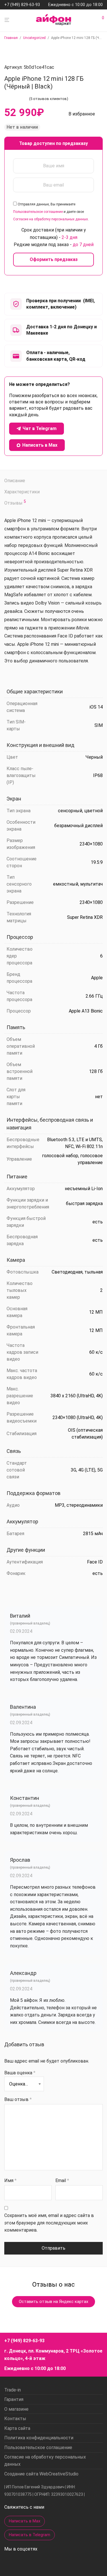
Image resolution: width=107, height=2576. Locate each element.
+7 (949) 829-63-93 (22, 5)
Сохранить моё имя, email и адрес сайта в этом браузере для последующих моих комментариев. (49, 2223)
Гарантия (14, 2399)
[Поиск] (94, 20)
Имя (10, 2180)
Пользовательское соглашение (38, 212)
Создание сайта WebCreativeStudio (41, 2474)
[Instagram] (7, 2562)
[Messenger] (19, 2563)
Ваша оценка (20, 2073)
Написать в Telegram (30, 2535)
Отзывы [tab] (15, 503)
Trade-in (13, 2390)
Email (62, 2180)
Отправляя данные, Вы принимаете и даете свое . (51, 212)
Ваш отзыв (18, 2099)
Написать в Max (25, 2521)
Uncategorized (34, 38)
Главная (11, 38)
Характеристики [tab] (22, 492)
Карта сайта (17, 2428)
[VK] (41, 2562)
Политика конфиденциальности (39, 2438)
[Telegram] (31, 2562)
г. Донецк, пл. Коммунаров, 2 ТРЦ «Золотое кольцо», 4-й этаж (53, 2355)
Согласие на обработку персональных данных (51, 219)
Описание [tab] (15, 481)
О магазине (16, 2409)
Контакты (15, 2419)
